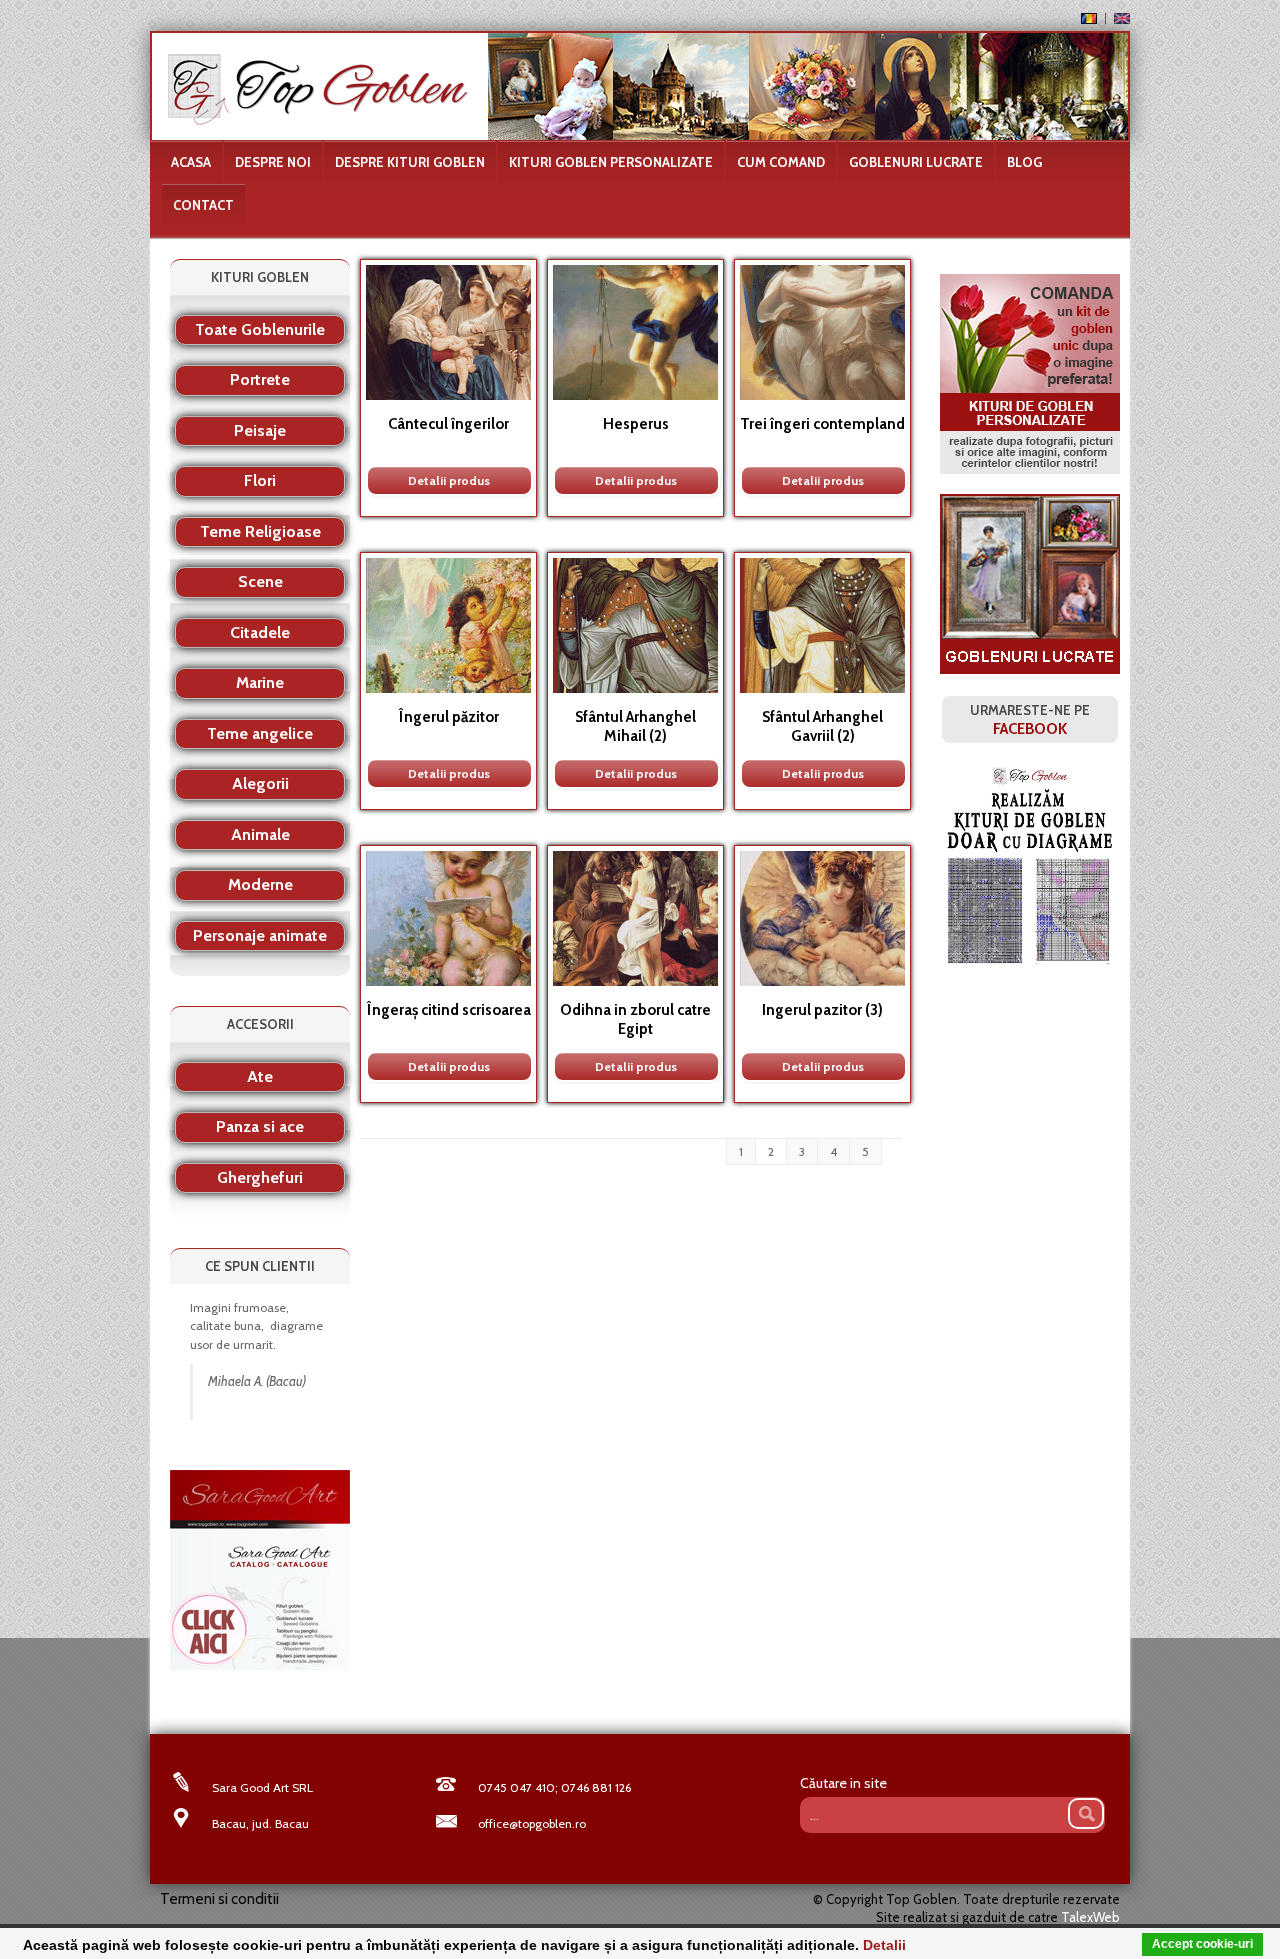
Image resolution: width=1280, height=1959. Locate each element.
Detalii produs (449, 480)
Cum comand (781, 162)
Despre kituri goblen (410, 162)
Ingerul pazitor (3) (822, 1010)
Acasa (191, 162)
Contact (203, 205)
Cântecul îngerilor (448, 424)
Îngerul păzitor (448, 717)
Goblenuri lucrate (916, 162)
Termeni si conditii (219, 1899)
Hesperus (636, 424)
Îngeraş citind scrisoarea (448, 1010)
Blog (1024, 162)
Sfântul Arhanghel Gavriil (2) (822, 726)
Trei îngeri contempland (822, 424)
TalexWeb (1090, 1917)
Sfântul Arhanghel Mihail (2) (635, 726)
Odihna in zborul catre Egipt (635, 1019)
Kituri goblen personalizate (611, 162)
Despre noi (273, 162)
